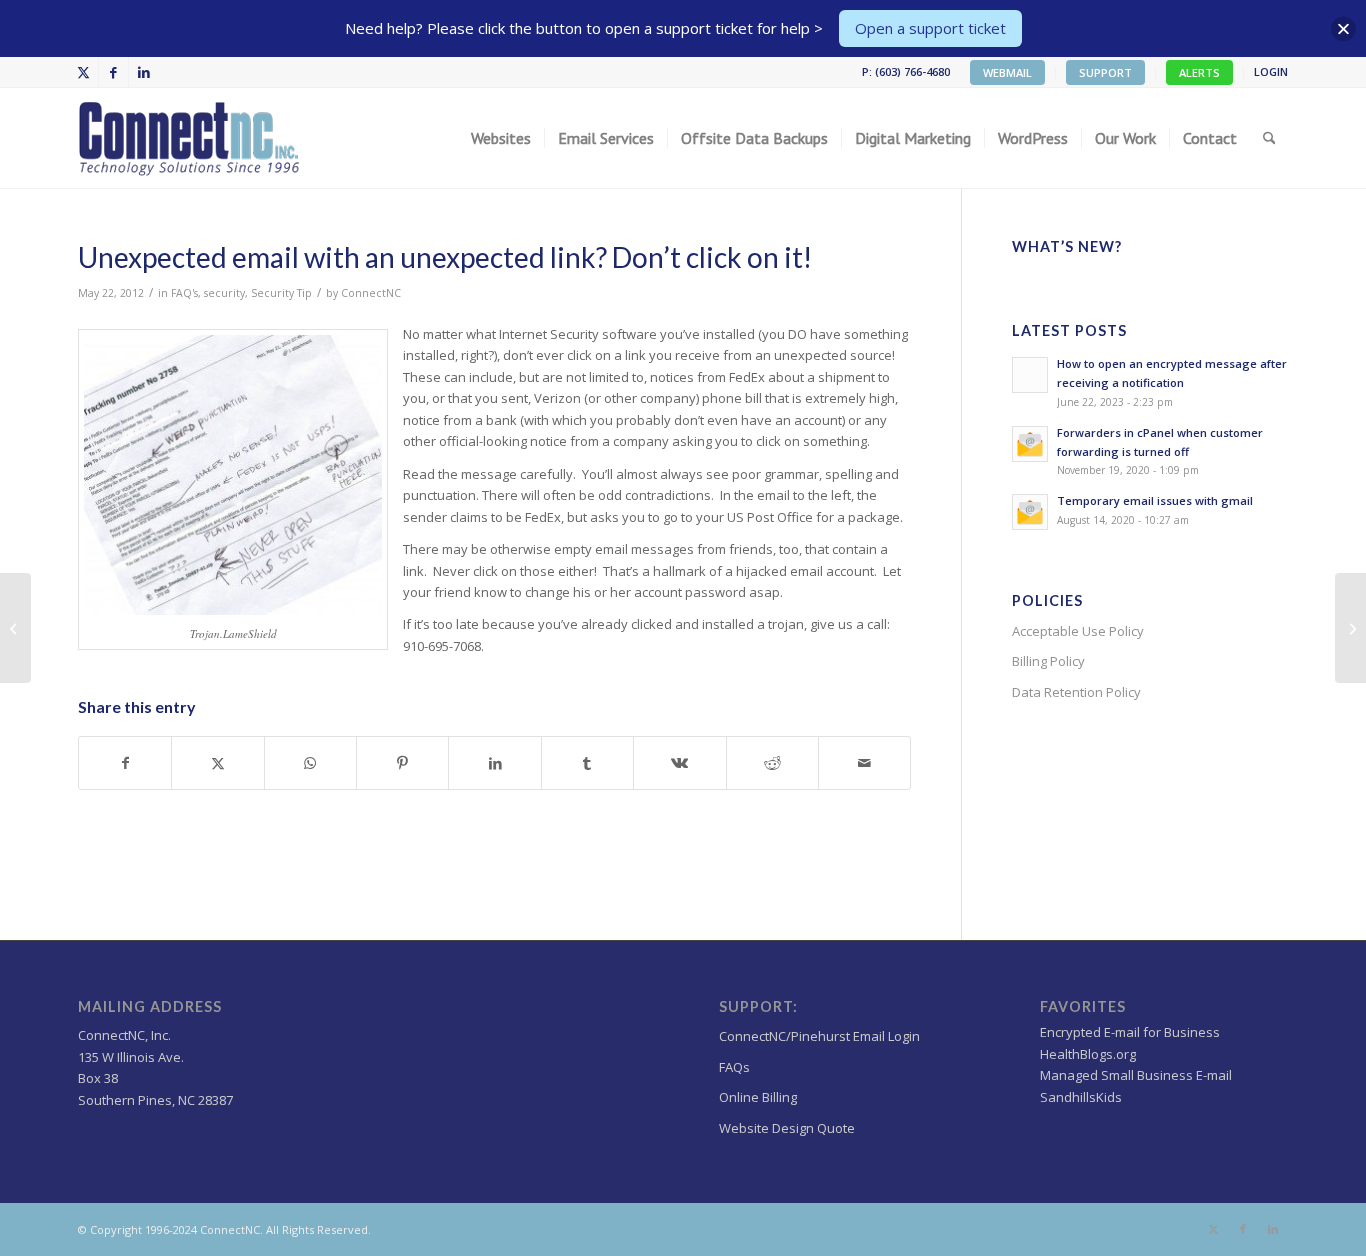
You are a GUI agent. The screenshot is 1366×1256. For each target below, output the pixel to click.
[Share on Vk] (679, 763)
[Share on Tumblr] (587, 763)
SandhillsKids (1081, 1097)
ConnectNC (371, 293)
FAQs (734, 1067)
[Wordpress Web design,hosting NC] (191, 138)
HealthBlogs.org (1088, 1054)
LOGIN (1271, 71)
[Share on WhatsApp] (310, 763)
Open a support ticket (930, 28)
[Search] (1269, 138)
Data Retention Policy (1076, 692)
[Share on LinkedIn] (494, 763)
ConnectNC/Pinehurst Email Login (819, 1036)
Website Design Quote (787, 1128)
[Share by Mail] (864, 763)
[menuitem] (1008, 73)
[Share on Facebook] (125, 763)
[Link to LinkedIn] (144, 72)
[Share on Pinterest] (402, 763)
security (224, 293)
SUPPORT (1105, 72)
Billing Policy (1048, 661)
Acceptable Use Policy (1078, 631)
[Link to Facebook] (113, 72)
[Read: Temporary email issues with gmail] (1030, 512)
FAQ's (184, 293)
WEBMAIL (1007, 72)
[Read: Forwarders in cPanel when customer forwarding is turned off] (1030, 444)
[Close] (1343, 28)
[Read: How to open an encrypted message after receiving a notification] (1030, 375)
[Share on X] (217, 763)
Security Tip (281, 293)
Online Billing (758, 1097)
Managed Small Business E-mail (1136, 1075)
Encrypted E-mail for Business (1130, 1032)
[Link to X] (83, 72)
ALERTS (1199, 72)
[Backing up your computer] (15, 628)
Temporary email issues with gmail (1155, 500)
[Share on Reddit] (772, 763)
